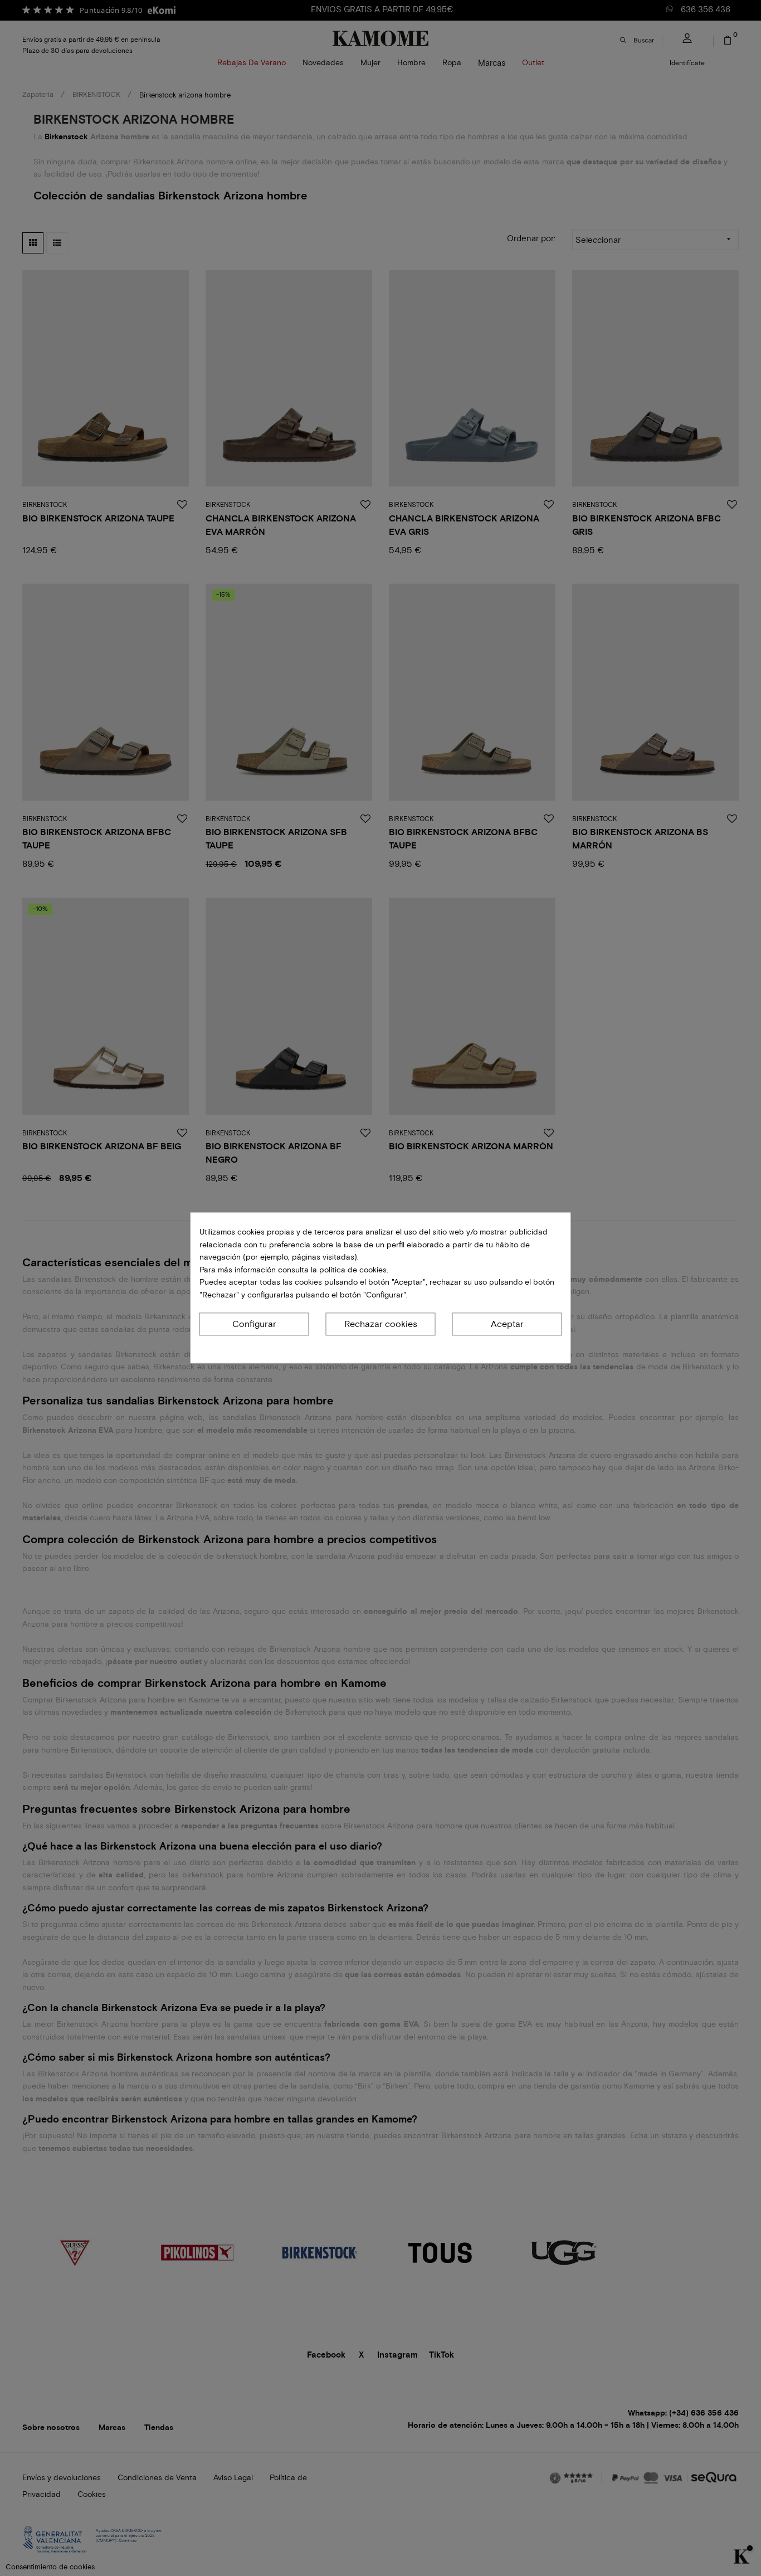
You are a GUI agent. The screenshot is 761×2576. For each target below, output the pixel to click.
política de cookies (352, 1270)
